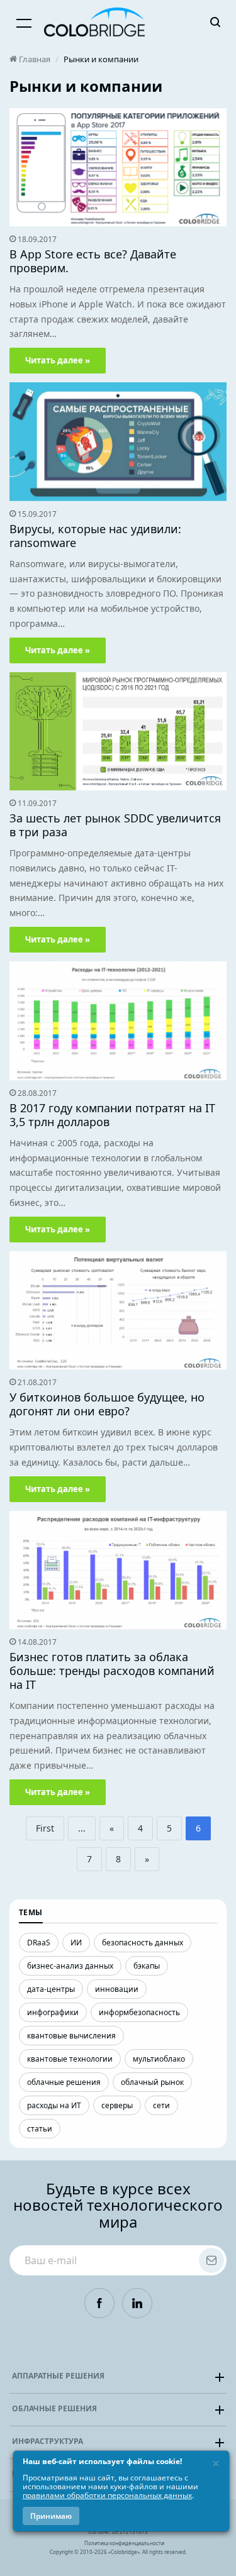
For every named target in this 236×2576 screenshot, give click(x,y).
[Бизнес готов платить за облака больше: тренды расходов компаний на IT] (118, 1570)
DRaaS (39, 1943)
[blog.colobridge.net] (94, 22)
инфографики (53, 2012)
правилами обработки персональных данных (107, 2495)
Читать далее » (58, 360)
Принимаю (51, 2516)
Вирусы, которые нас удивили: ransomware (95, 536)
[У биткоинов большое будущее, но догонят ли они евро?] (118, 1311)
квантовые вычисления (71, 2036)
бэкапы (147, 1966)
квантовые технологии (70, 2059)
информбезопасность (139, 2012)
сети (161, 2105)
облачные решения (64, 2082)
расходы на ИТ (54, 2105)
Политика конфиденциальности (124, 2543)
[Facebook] (99, 2303)
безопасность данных (143, 1943)
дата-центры (51, 1989)
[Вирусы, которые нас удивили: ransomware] (118, 442)
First (45, 1828)
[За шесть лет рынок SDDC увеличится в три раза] (118, 731)
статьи (40, 2129)
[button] (118, 2377)
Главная (34, 59)
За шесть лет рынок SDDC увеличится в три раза (115, 825)
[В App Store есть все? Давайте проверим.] (118, 167)
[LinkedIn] (137, 2303)
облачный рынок (152, 2082)
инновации (117, 1989)
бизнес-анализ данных (70, 1966)
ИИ (76, 1943)
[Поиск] (215, 22)
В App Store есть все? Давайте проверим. (93, 261)
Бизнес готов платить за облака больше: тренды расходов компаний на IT (112, 1671)
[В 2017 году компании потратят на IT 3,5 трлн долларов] (118, 1021)
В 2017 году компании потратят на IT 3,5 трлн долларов (112, 1115)
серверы (117, 2105)
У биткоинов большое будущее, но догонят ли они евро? (107, 1404)
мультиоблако (159, 2059)
